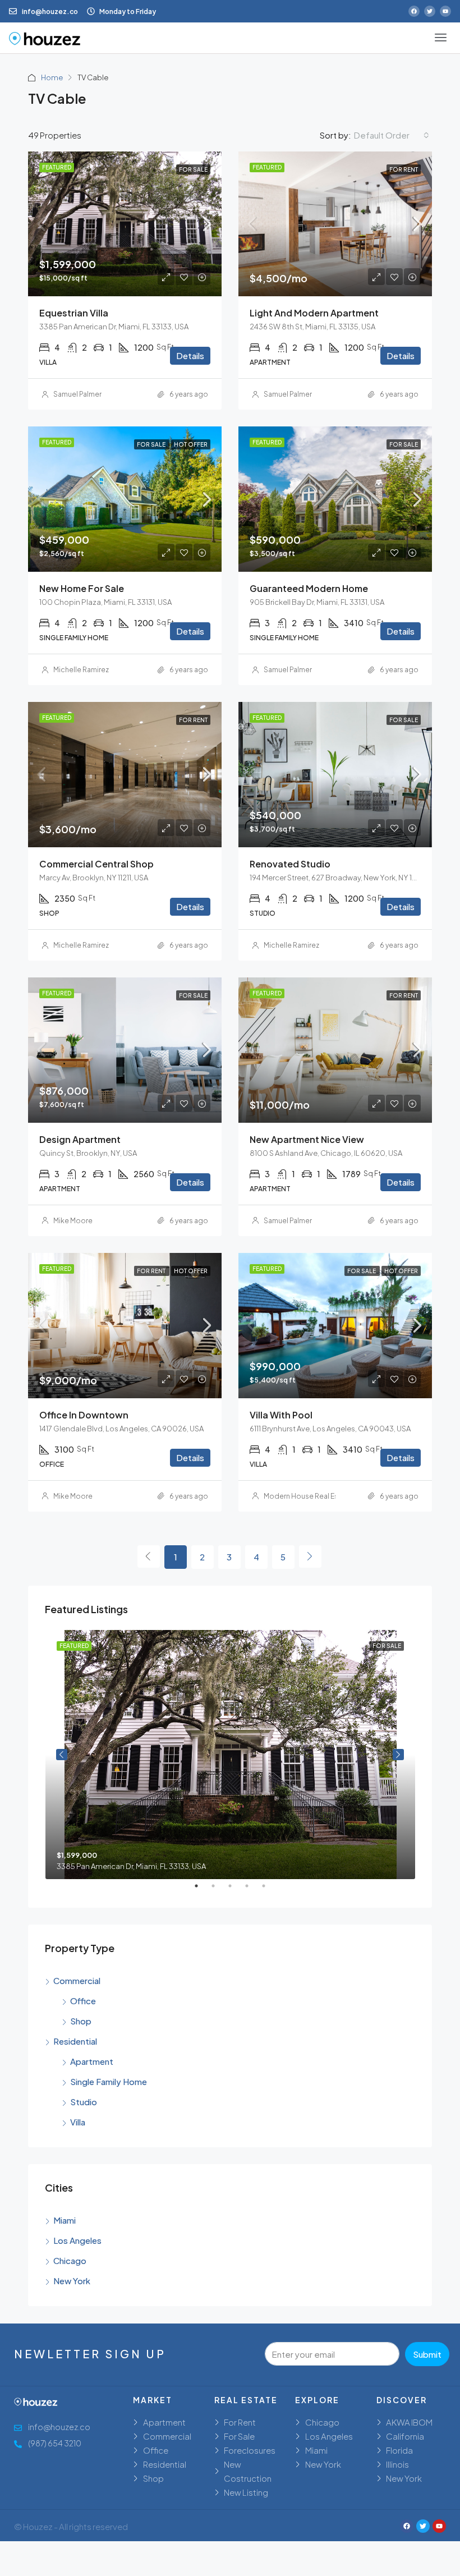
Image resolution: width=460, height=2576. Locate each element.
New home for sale (82, 588)
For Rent (240, 2422)
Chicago (70, 2260)
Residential (75, 2041)
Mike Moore (73, 1221)
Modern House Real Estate (308, 1496)
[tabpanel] (230, 1755)
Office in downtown (84, 1415)
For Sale (239, 2436)
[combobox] (392, 135)
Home (52, 77)
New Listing (246, 2492)
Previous (62, 1755)
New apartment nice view (307, 1139)
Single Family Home (109, 2081)
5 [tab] (269, 1890)
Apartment (92, 2061)
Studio (84, 2102)
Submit (427, 2354)
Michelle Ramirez (81, 670)
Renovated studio (290, 864)
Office (83, 2001)
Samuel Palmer (77, 394)
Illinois (397, 2464)
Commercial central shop (96, 864)
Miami (65, 2220)
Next (398, 1755)
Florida (399, 2450)
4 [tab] (252, 1890)
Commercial (77, 1980)
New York (72, 2281)
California (405, 2436)
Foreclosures (250, 2450)
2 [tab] (219, 1890)
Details (190, 355)
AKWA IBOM (409, 2422)
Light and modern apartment (314, 313)
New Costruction (248, 2471)
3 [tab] (236, 1890)
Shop (81, 2021)
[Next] (310, 1556)
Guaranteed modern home (309, 588)
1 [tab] (202, 1890)
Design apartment (80, 1139)
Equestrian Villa (74, 313)
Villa (78, 2122)
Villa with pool (281, 1415)
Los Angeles (77, 2240)
